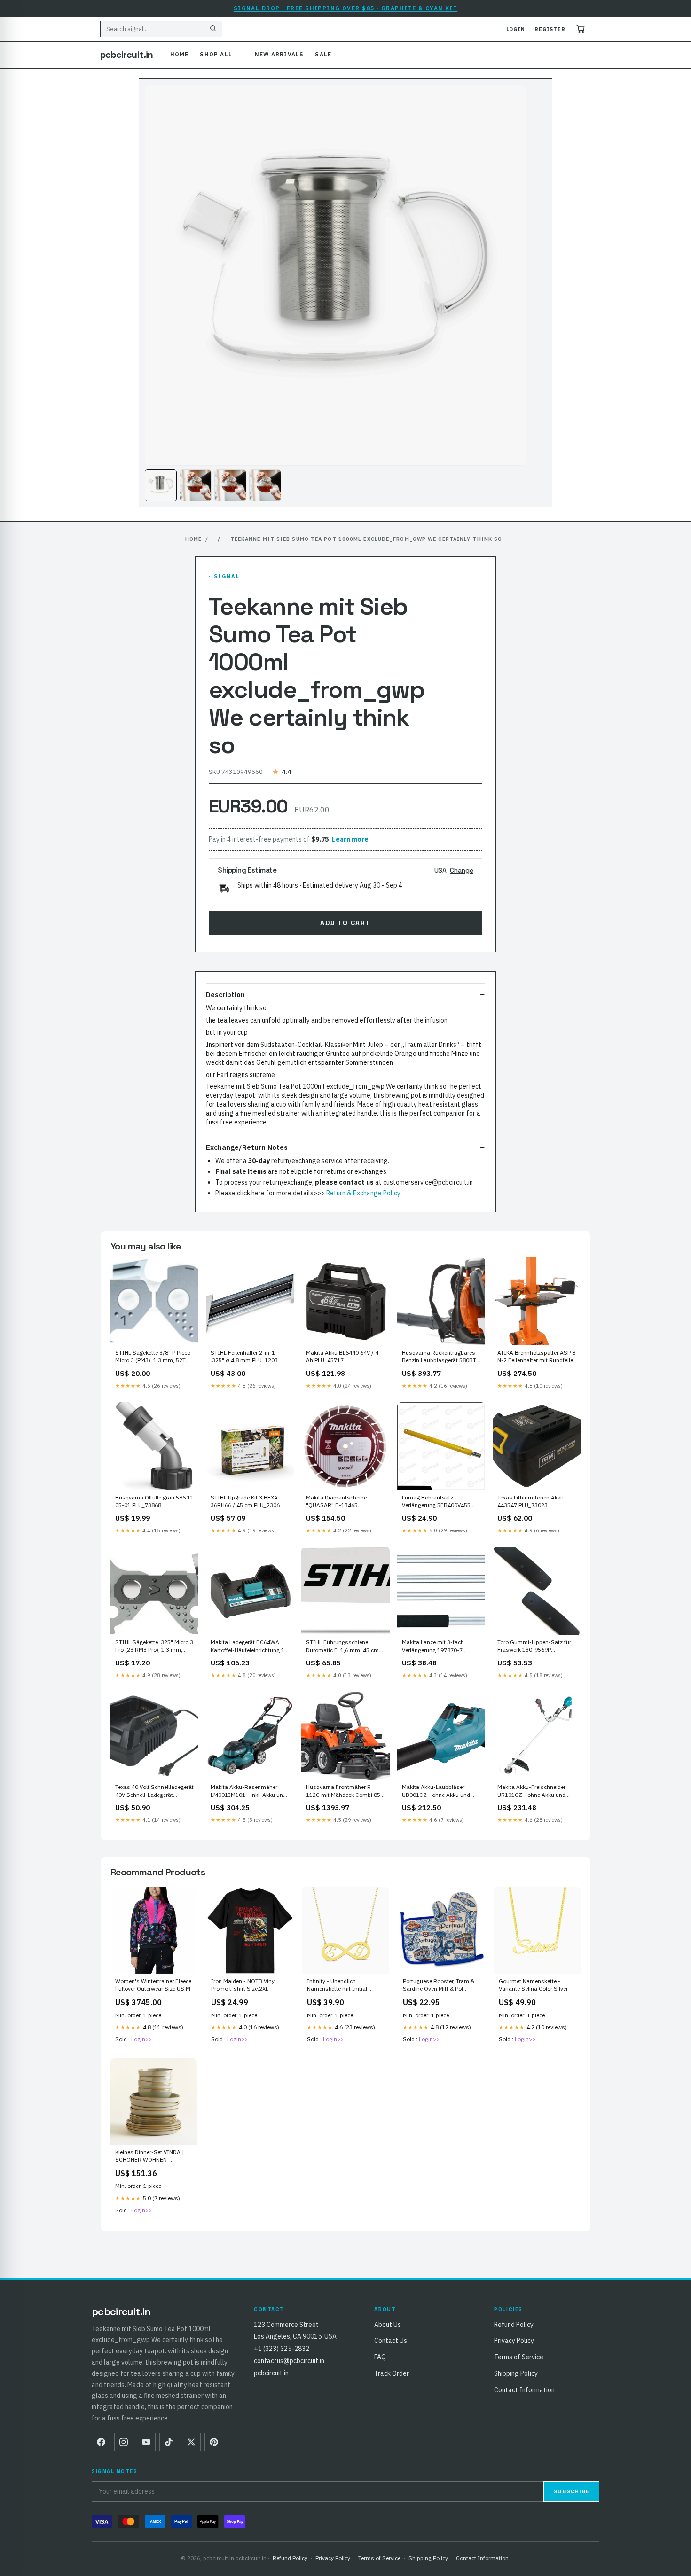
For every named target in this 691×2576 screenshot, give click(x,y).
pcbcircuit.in (127, 55)
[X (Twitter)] (191, 2442)
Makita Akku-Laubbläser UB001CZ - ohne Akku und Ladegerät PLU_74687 (436, 1791)
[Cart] (581, 29)
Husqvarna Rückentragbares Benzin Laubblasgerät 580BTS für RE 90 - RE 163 (441, 1357)
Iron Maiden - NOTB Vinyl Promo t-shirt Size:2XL (243, 1985)
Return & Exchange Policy (363, 1193)
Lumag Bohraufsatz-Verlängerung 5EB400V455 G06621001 (436, 1502)
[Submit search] (213, 29)
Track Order (392, 2373)
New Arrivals (279, 54)
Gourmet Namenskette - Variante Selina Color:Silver (533, 1985)
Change (462, 870)
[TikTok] (169, 2442)
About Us (388, 2325)
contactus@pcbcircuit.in (289, 2361)
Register (550, 29)
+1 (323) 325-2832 (282, 2349)
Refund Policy (514, 2325)
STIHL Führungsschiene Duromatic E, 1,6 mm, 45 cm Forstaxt (342, 1647)
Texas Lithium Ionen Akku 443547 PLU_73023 (530, 1501)
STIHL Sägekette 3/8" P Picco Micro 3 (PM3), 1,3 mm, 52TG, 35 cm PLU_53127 (153, 1357)
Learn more (350, 839)
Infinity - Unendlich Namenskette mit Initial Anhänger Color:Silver (337, 1985)
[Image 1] (161, 485)
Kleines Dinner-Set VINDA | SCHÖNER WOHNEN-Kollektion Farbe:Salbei (149, 2156)
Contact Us (391, 2341)
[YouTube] (146, 2442)
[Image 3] (230, 485)
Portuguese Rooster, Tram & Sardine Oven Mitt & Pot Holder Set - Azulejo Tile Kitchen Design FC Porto (439, 1985)
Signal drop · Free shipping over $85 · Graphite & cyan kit (346, 8)
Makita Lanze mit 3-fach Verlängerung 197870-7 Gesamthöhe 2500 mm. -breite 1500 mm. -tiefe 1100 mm (437, 1647)
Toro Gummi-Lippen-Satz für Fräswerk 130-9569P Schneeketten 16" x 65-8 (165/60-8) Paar (534, 1647)
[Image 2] (196, 485)
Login (516, 29)
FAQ (380, 2357)
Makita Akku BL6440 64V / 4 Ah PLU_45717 (342, 1356)
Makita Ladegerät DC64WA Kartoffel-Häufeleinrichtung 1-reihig (249, 1647)
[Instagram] (124, 2442)
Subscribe (571, 2491)
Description (225, 995)
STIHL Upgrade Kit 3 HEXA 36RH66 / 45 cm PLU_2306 (245, 1501)
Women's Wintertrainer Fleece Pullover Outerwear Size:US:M (153, 1985)
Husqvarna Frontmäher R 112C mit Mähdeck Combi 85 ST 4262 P (343, 1791)
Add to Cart (345, 923)
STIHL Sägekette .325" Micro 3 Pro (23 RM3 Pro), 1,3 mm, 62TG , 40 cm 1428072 (154, 1647)
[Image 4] (265, 485)
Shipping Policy (516, 2373)
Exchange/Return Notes (247, 1147)
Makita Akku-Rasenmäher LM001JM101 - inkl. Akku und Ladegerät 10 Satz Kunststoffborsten (248, 1791)
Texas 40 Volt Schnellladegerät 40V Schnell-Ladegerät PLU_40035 (154, 1791)
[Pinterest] (214, 2442)
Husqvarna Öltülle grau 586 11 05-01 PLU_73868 (154, 1501)
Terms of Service (519, 2357)
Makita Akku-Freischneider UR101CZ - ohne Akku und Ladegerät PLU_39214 (531, 1791)
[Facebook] (101, 2442)
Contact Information (524, 2390)
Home (180, 54)
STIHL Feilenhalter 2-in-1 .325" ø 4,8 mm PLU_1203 (244, 1356)
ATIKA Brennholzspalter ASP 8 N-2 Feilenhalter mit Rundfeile (536, 1356)
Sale (323, 54)
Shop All (216, 54)
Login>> (141, 2039)
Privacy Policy (514, 2341)
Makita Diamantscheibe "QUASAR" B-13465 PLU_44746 (336, 1502)
